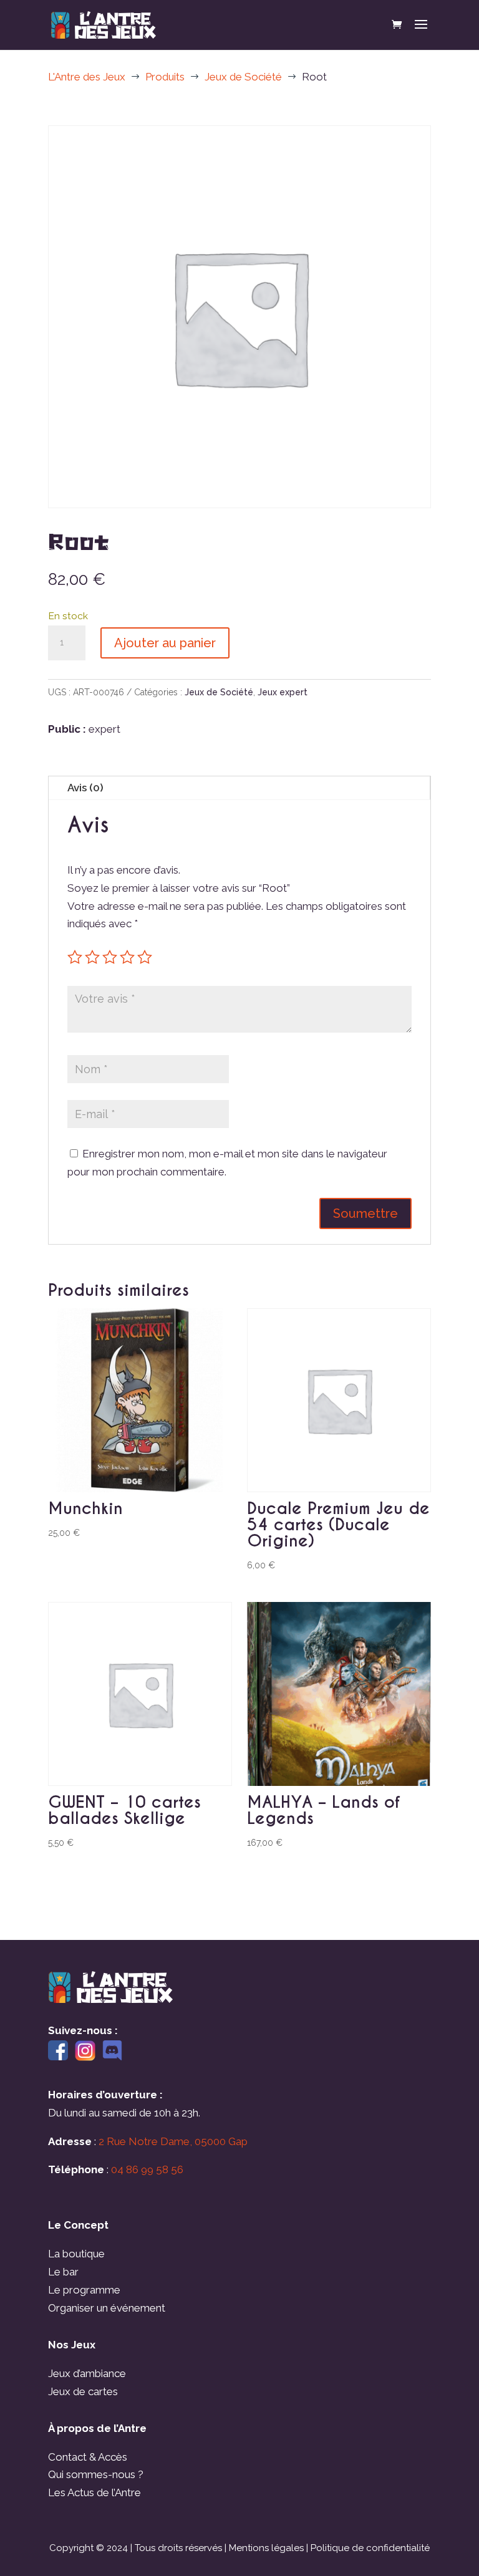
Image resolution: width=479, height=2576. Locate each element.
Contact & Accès (88, 2457)
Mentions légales (266, 2548)
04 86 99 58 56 (147, 2169)
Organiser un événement (107, 2308)
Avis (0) (85, 788)
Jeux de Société (219, 692)
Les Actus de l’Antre (94, 2492)
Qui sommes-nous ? (96, 2474)
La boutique (76, 2254)
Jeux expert (283, 692)
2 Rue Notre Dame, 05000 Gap (173, 2141)
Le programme (84, 2290)
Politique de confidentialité (370, 2548)
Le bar (63, 2272)
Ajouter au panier (165, 643)
